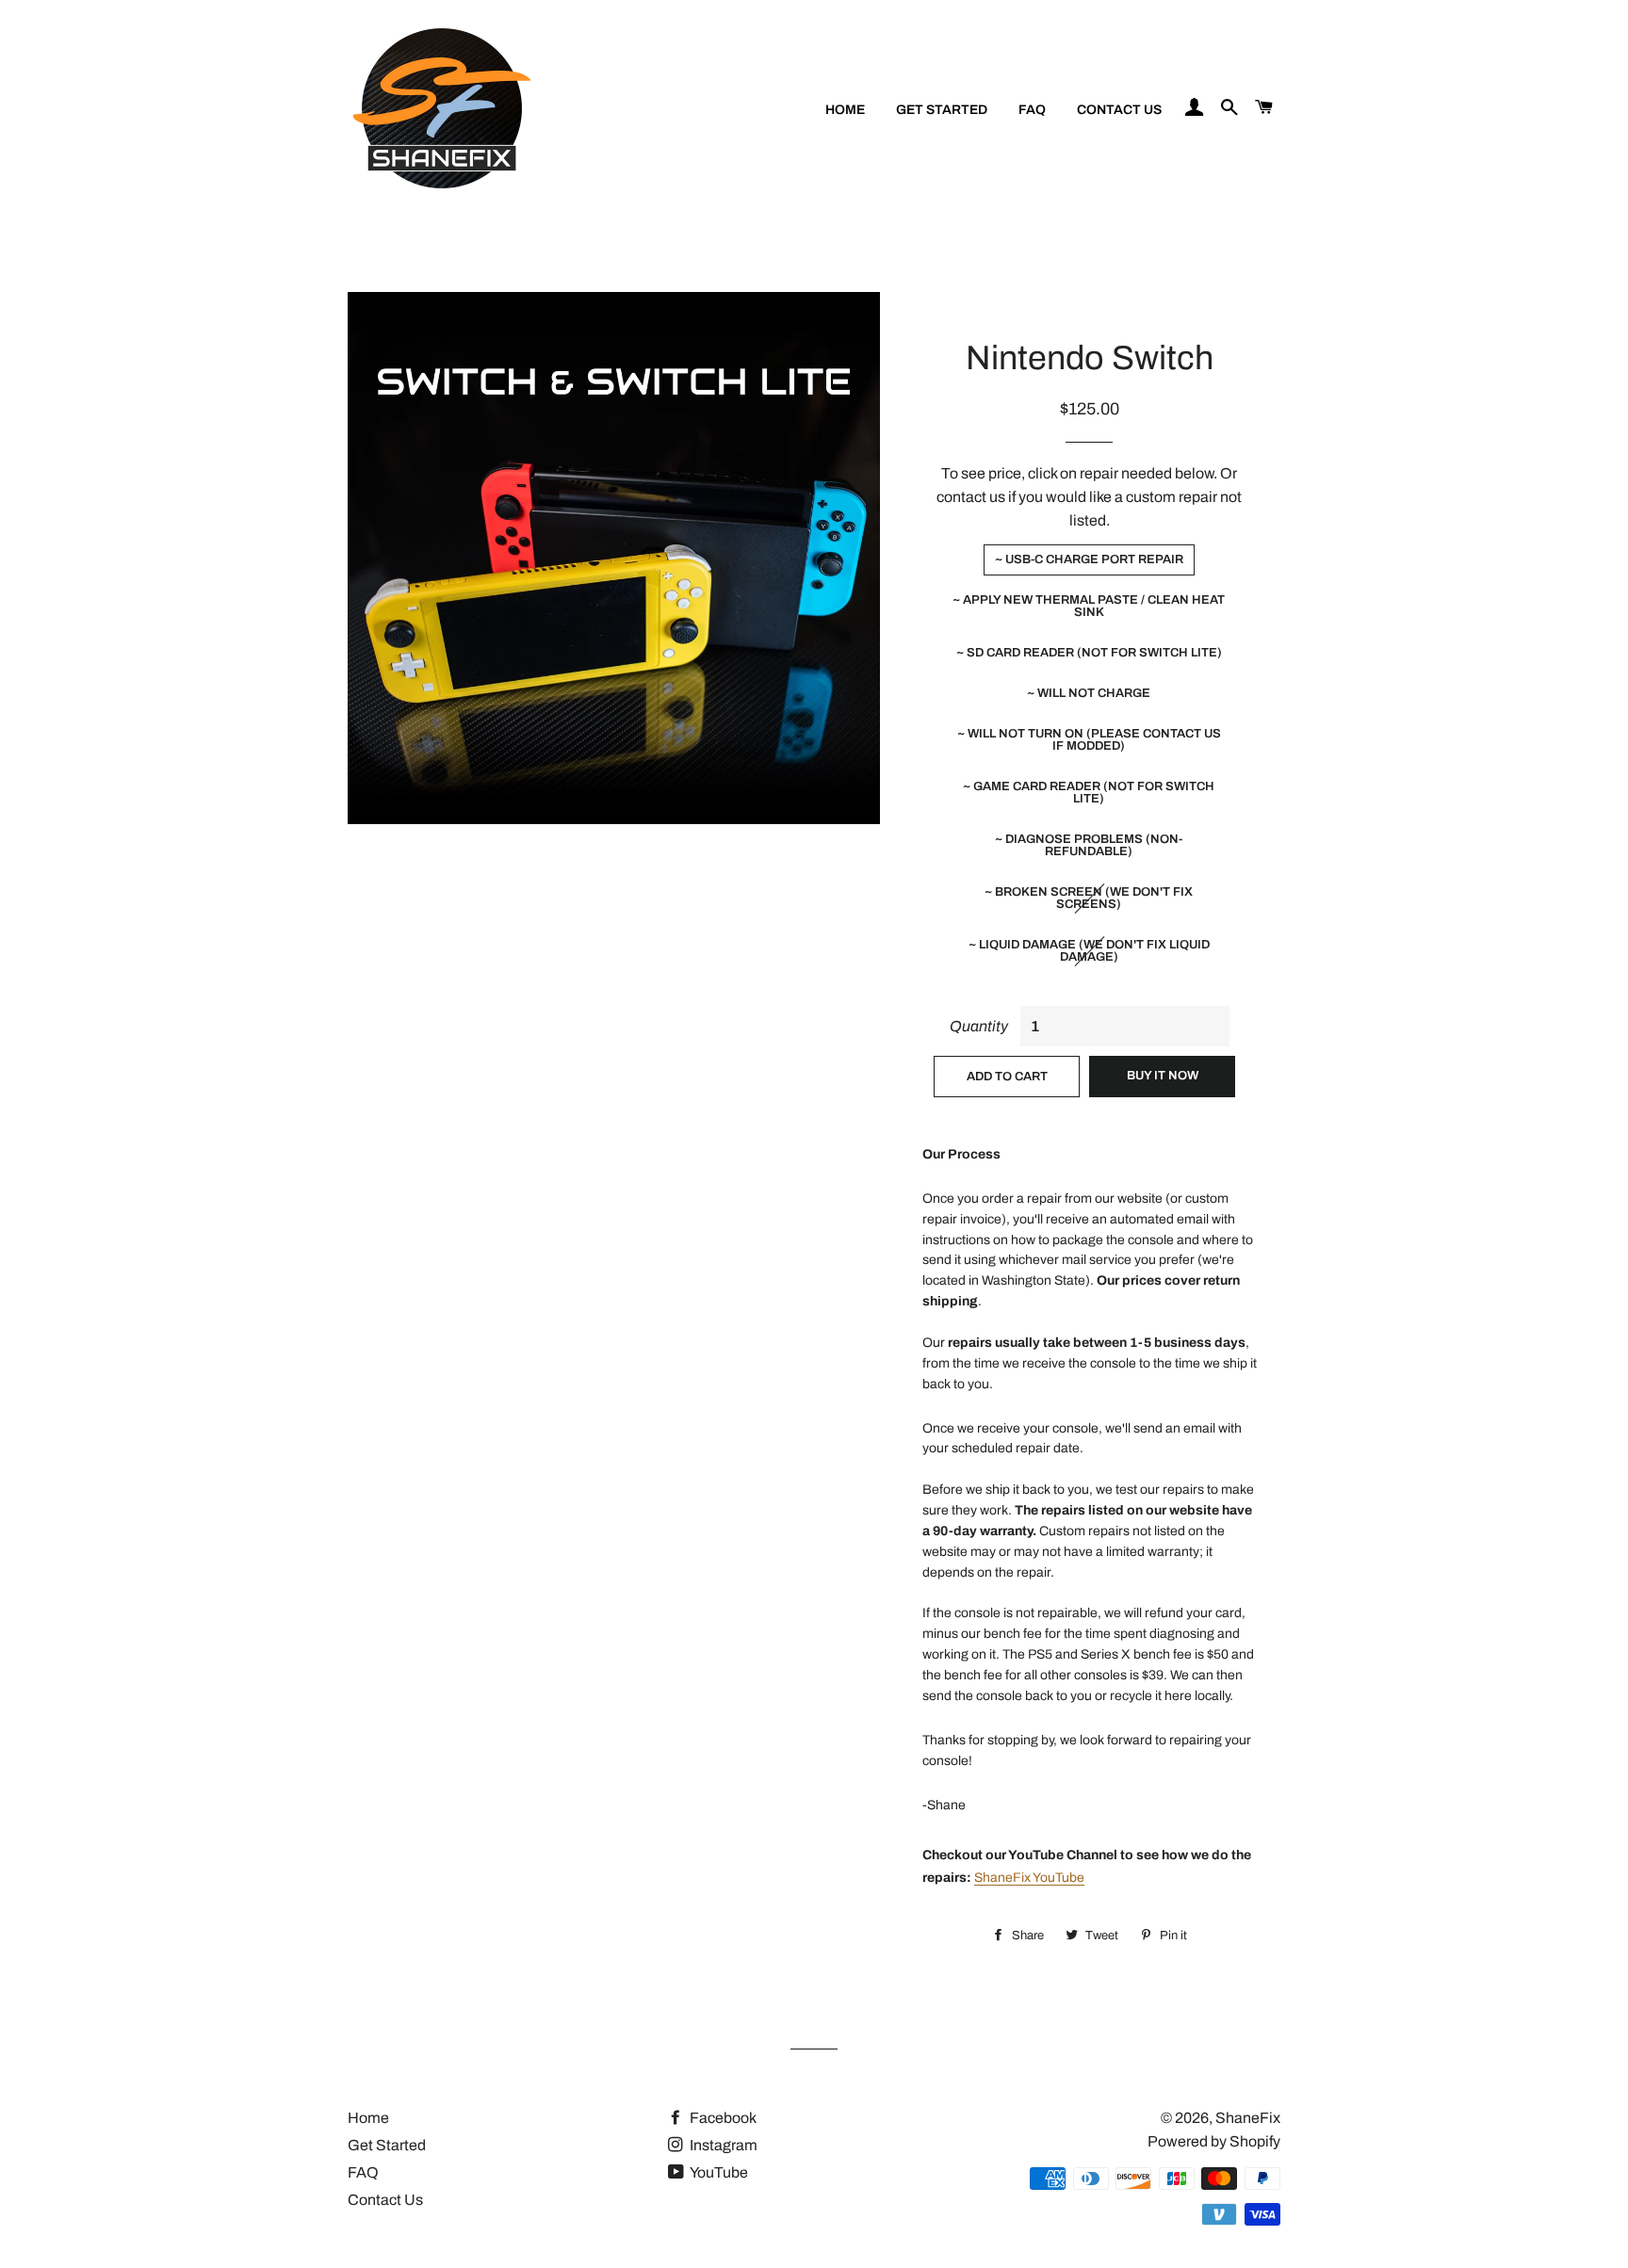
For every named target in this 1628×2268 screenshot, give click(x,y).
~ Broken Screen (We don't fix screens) (1089, 898)
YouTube (718, 2172)
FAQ (1032, 110)
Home (845, 110)
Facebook (722, 2118)
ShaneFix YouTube (1029, 1878)
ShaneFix (1248, 2118)
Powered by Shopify (1214, 2141)
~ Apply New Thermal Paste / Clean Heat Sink (1089, 606)
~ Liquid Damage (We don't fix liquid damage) (1089, 951)
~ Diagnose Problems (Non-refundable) (1089, 845)
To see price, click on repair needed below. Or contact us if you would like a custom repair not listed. (1089, 497)
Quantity (979, 1026)
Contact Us (1119, 110)
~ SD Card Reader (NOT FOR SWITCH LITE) (1089, 653)
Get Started (942, 110)
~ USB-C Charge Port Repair (1089, 559)
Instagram (722, 2145)
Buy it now (1163, 1076)
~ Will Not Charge (1089, 693)
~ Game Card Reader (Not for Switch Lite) (1089, 793)
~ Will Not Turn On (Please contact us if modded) (1089, 740)
